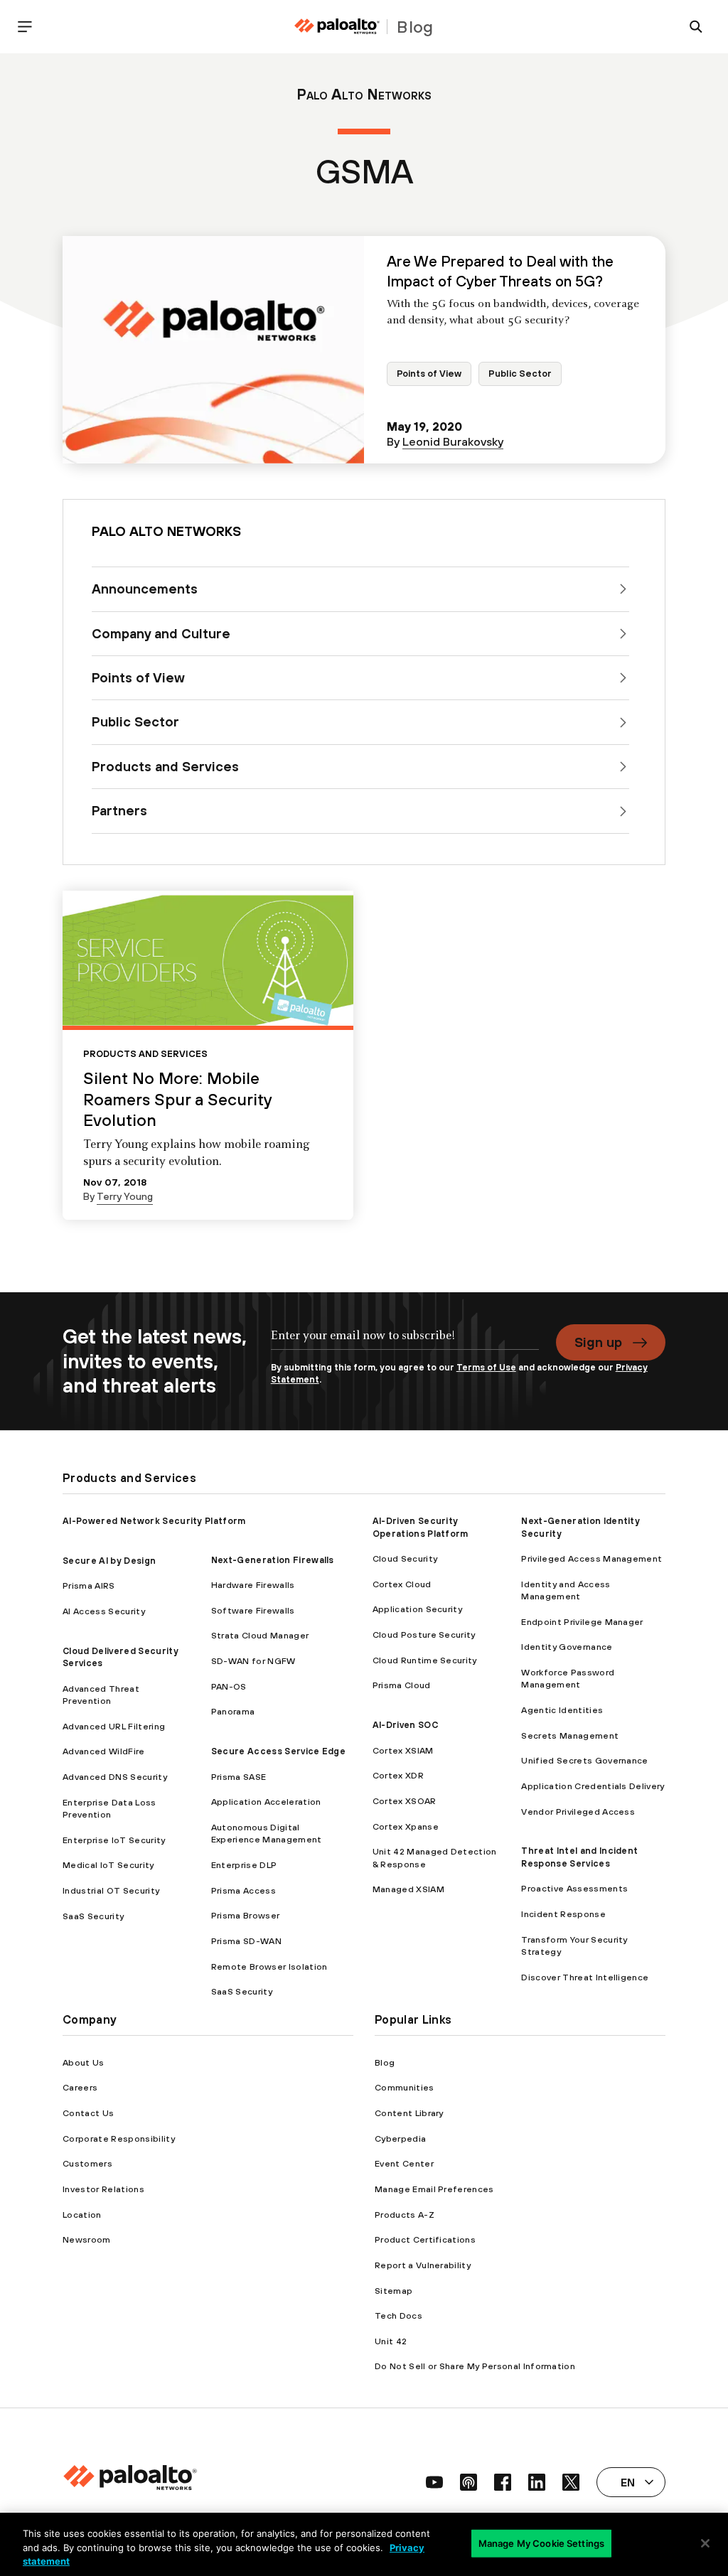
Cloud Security (405, 1558)
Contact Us (88, 2113)
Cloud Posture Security (424, 1635)
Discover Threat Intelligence (585, 1977)
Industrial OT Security (111, 1890)
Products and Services (145, 1054)
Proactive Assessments (574, 1888)
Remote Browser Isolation (269, 1966)
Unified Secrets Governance (584, 1760)
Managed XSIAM (408, 1889)
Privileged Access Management (591, 1558)
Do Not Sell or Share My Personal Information (475, 2366)
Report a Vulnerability (423, 2265)
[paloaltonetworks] (337, 27)
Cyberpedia (400, 2138)
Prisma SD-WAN (246, 1941)
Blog (385, 2062)
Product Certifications (425, 2239)
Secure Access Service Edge (278, 1751)
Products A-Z (405, 2215)
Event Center (404, 2163)
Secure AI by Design (109, 1561)
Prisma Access (243, 1890)
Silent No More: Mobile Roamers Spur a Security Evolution (177, 1099)
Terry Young (125, 1196)
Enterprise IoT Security (114, 1840)
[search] (696, 27)
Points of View (429, 374)
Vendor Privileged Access (578, 1812)
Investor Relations (103, 2189)
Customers (87, 2163)
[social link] (434, 2482)
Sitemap (394, 2291)
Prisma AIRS (89, 1585)
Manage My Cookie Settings (541, 2543)
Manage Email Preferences (434, 2189)
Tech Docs (398, 2315)
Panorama (233, 1711)
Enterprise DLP (244, 1865)
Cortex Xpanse (406, 1826)
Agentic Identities (562, 1710)
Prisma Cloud (402, 1685)
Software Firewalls (253, 1610)
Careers (80, 2087)
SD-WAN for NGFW (253, 1661)
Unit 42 (391, 2341)
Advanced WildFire (103, 1751)
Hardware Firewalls (253, 1585)
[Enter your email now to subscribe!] (405, 1343)
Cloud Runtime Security (425, 1660)
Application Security (417, 1609)
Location (82, 2215)
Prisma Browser (245, 1915)
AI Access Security (104, 1611)
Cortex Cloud (402, 1584)
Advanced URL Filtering (114, 1726)
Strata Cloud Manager (260, 1635)
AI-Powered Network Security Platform (154, 1521)
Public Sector (520, 374)
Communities (405, 2087)
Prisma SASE (239, 1777)
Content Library (409, 2113)
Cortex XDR (398, 1775)
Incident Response (563, 1914)
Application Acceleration (266, 1802)
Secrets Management (570, 1735)
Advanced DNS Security (115, 1777)
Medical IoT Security (108, 1865)
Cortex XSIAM (403, 1750)
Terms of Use (486, 1367)
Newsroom (87, 2239)
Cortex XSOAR (405, 1801)
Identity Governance (567, 1647)
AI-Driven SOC (405, 1725)
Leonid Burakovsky (453, 441)
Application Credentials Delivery (593, 1786)
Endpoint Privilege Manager (582, 1622)
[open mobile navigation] (25, 27)
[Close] (705, 2543)
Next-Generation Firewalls (273, 1560)
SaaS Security (93, 1916)
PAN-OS (229, 1686)
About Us (84, 2062)
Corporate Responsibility (119, 2138)
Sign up (598, 1342)
